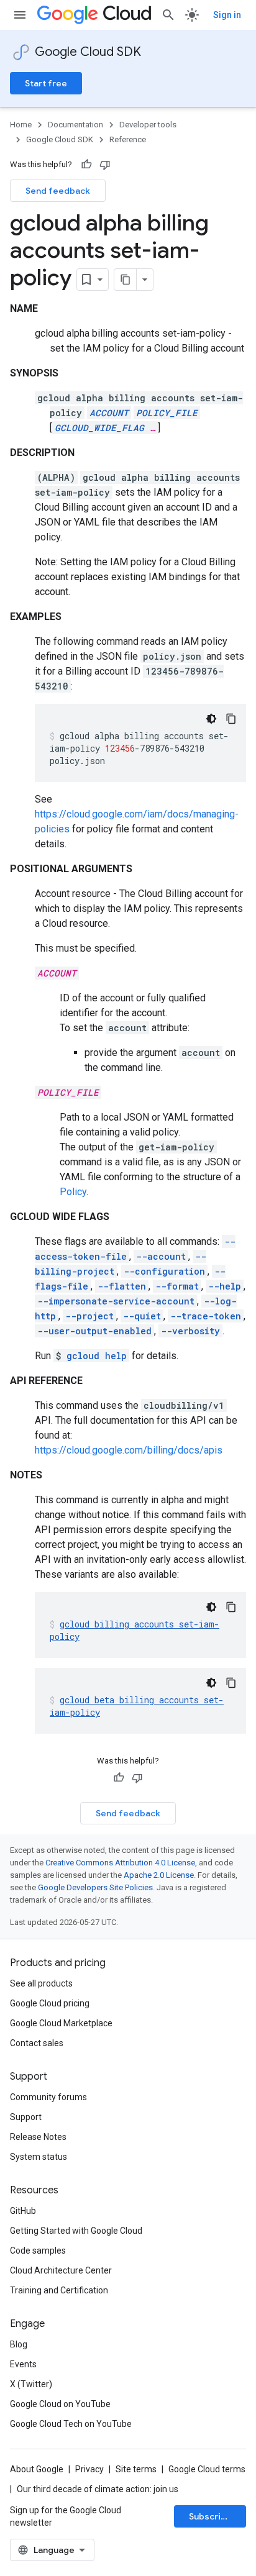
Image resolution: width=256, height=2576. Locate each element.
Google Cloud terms (207, 2469)
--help (225, 1286)
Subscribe (210, 2516)
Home (21, 125)
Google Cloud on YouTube (60, 2404)
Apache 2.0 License (159, 1875)
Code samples (38, 2251)
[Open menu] (20, 15)
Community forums (48, 2097)
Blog (19, 2344)
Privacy (89, 2469)
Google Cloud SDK (88, 52)
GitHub (23, 2211)
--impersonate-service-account (116, 1301)
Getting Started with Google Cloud (76, 2231)
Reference (128, 139)
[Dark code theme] (211, 719)
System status (39, 2157)
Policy (73, 1192)
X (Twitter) (31, 2384)
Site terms (136, 2469)
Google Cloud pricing (50, 2003)
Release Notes (38, 2137)
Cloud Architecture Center (61, 2270)
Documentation (75, 125)
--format (177, 1286)
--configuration (164, 1271)
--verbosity (190, 1331)
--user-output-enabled (94, 1331)
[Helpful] (86, 165)
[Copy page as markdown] (126, 280)
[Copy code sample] (231, 719)
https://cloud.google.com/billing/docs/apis (129, 1450)
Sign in (227, 15)
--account (161, 1256)
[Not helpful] (105, 165)
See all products (41, 1983)
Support (26, 2117)
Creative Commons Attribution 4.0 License (120, 1863)
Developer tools (148, 125)
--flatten (122, 1286)
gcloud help (97, 1356)
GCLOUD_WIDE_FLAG (99, 428)
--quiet (142, 1316)
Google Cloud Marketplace (61, 2023)
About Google (37, 2469)
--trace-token (206, 1316)
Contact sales (37, 2043)
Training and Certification (59, 2290)
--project (89, 1316)
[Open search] (168, 15)
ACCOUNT (109, 413)
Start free (46, 83)
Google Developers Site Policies (95, 1887)
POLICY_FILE (167, 413)
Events (23, 2364)
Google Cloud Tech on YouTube (71, 2424)
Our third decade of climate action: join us (98, 2489)
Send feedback (58, 191)
